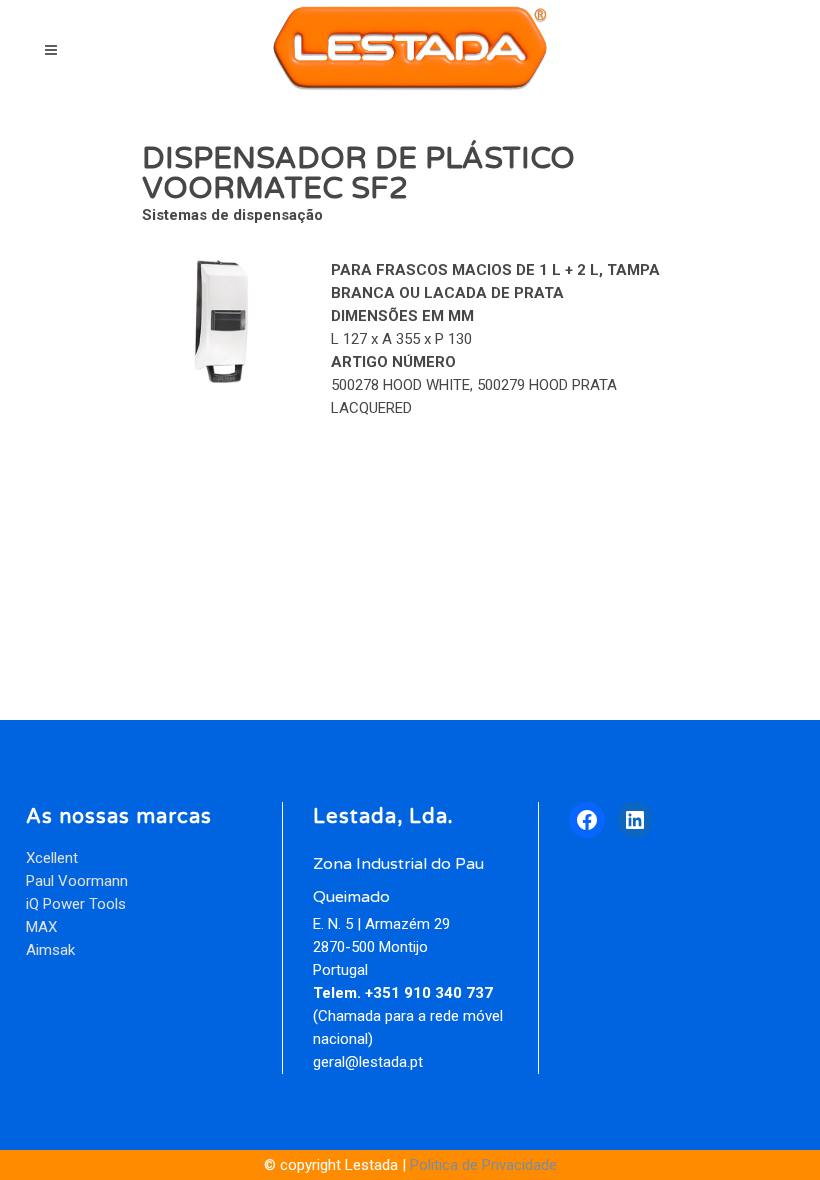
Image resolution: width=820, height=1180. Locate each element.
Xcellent (52, 858)
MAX (41, 927)
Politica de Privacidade (483, 1165)
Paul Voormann (77, 881)
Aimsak (50, 950)
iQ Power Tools (76, 904)
